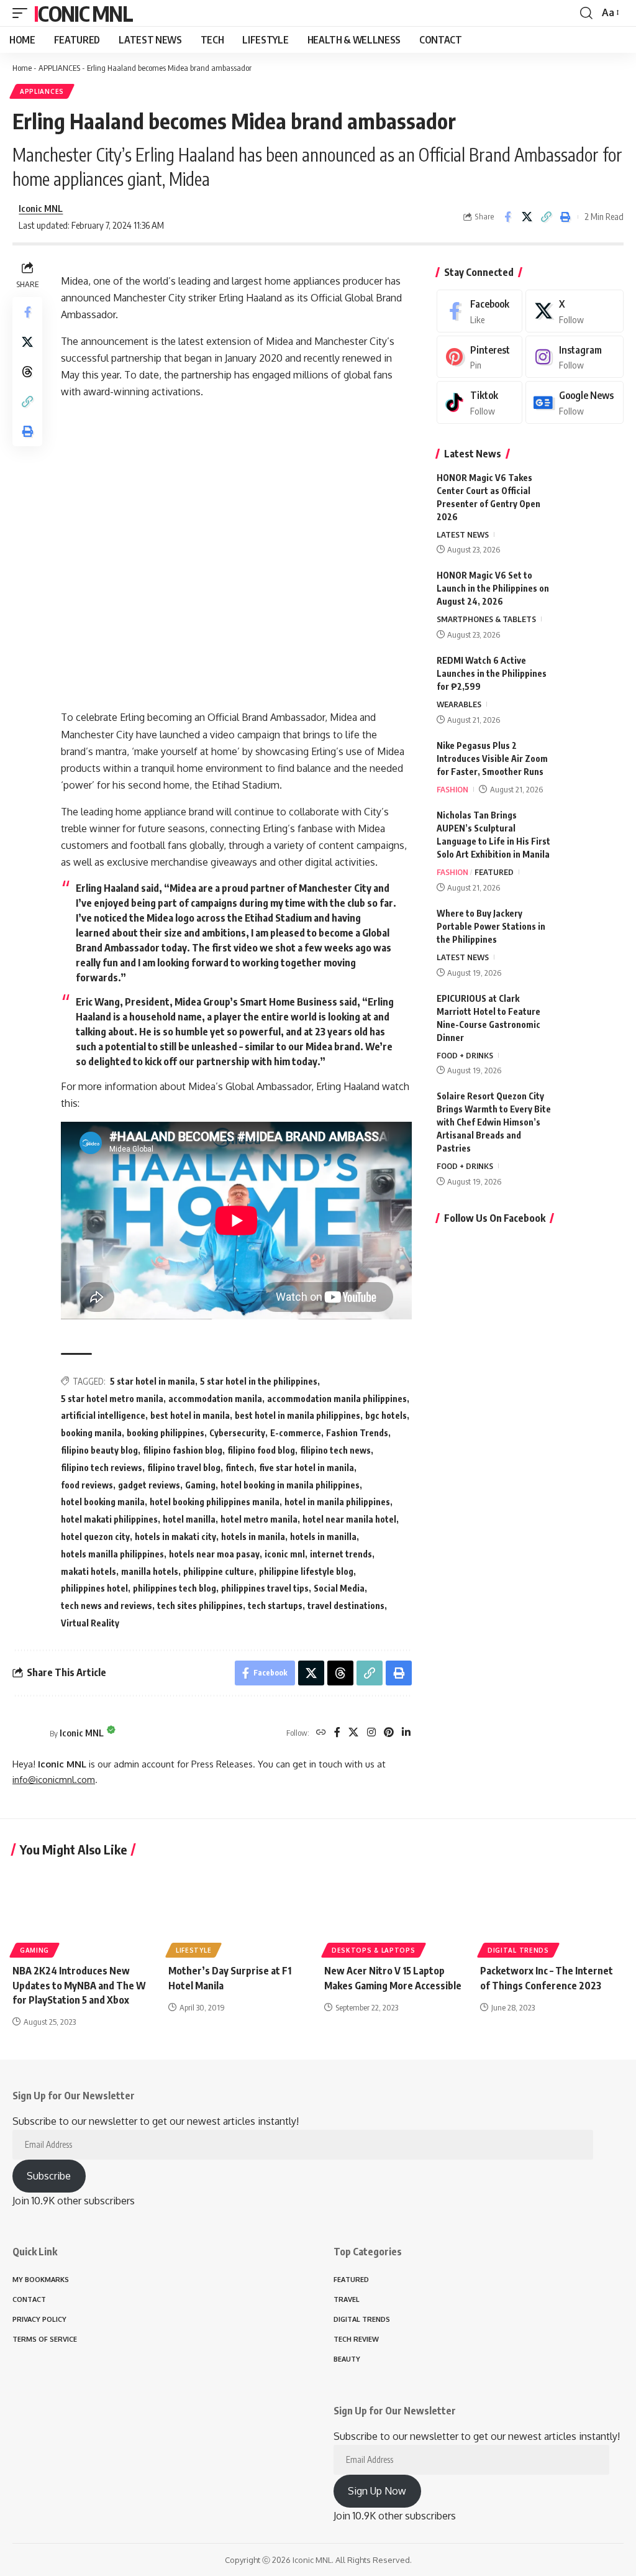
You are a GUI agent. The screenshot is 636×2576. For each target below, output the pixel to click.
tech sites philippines (200, 1606)
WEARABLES (459, 704)
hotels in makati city (175, 1537)
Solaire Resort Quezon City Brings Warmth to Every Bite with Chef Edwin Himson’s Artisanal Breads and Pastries (494, 1122)
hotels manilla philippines (112, 1554)
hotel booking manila (103, 1502)
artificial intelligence (103, 1415)
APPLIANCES (59, 68)
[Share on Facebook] (507, 217)
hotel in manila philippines (337, 1502)
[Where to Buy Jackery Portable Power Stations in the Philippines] (593, 930)
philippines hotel (94, 1588)
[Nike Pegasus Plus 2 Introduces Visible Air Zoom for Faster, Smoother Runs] (593, 762)
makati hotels (89, 1571)
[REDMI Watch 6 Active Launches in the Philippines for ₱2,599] (593, 677)
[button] (23, 13)
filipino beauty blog (99, 1450)
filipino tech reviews (102, 1468)
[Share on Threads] (27, 372)
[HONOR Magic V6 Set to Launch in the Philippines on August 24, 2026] (593, 592)
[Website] (321, 1733)
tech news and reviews (107, 1606)
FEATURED (494, 872)
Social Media (339, 1588)
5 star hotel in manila (152, 1381)
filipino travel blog (184, 1468)
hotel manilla (189, 1519)
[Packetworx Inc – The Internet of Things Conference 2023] (552, 1911)
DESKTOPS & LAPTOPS (374, 1950)
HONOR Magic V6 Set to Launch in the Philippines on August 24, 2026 (493, 588)
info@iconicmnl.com (54, 1779)
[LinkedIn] (406, 1733)
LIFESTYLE (193, 1950)
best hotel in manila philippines (298, 1415)
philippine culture (219, 1571)
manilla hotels (150, 1571)
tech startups (275, 1606)
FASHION (452, 789)
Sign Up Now (377, 2491)
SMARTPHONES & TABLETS (486, 619)
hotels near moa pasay (214, 1554)
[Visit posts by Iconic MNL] (28, 1733)
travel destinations (346, 1606)
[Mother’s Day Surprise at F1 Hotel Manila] (240, 1911)
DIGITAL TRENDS (518, 1950)
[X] (353, 1733)
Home (22, 68)
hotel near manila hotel (349, 1519)
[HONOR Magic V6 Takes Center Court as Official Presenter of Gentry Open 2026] (593, 494)
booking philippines (166, 1433)
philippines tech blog (175, 1588)
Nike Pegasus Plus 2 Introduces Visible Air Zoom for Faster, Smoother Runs (492, 759)
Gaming (200, 1485)
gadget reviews (149, 1485)
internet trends (341, 1554)
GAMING (34, 1950)
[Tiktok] (479, 402)
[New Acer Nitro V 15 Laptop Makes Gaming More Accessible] (396, 1911)
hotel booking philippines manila (215, 1502)
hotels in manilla (323, 1537)
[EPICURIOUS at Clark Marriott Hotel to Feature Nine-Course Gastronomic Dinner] (593, 1015)
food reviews (87, 1485)
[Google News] (575, 402)
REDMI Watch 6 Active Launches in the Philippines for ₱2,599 (492, 673)
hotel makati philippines (109, 1519)
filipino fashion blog (183, 1450)
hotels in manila (253, 1537)
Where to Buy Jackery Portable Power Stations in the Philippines (491, 926)
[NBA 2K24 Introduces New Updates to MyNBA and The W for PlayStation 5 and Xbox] (84, 1911)
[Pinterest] (389, 1733)
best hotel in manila (190, 1415)
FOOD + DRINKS (465, 1055)
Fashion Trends (357, 1433)
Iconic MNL (83, 13)
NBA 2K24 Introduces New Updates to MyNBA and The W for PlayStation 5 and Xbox (79, 1985)
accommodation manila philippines (337, 1399)
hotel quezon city (95, 1537)
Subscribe (49, 2176)
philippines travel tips (265, 1588)
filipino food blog (261, 1450)
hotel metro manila (259, 1519)
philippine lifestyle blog (306, 1571)
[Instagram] (371, 1733)
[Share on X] (527, 217)
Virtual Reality (90, 1623)
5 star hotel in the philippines (259, 1381)
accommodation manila (215, 1399)
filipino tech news (335, 1450)
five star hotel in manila (307, 1468)
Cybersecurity (237, 1433)
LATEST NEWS (463, 534)
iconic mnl (285, 1554)
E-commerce (296, 1433)
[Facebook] (337, 1733)
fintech (240, 1468)
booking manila (91, 1433)
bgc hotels (386, 1415)
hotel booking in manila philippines (290, 1485)
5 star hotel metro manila (112, 1399)
